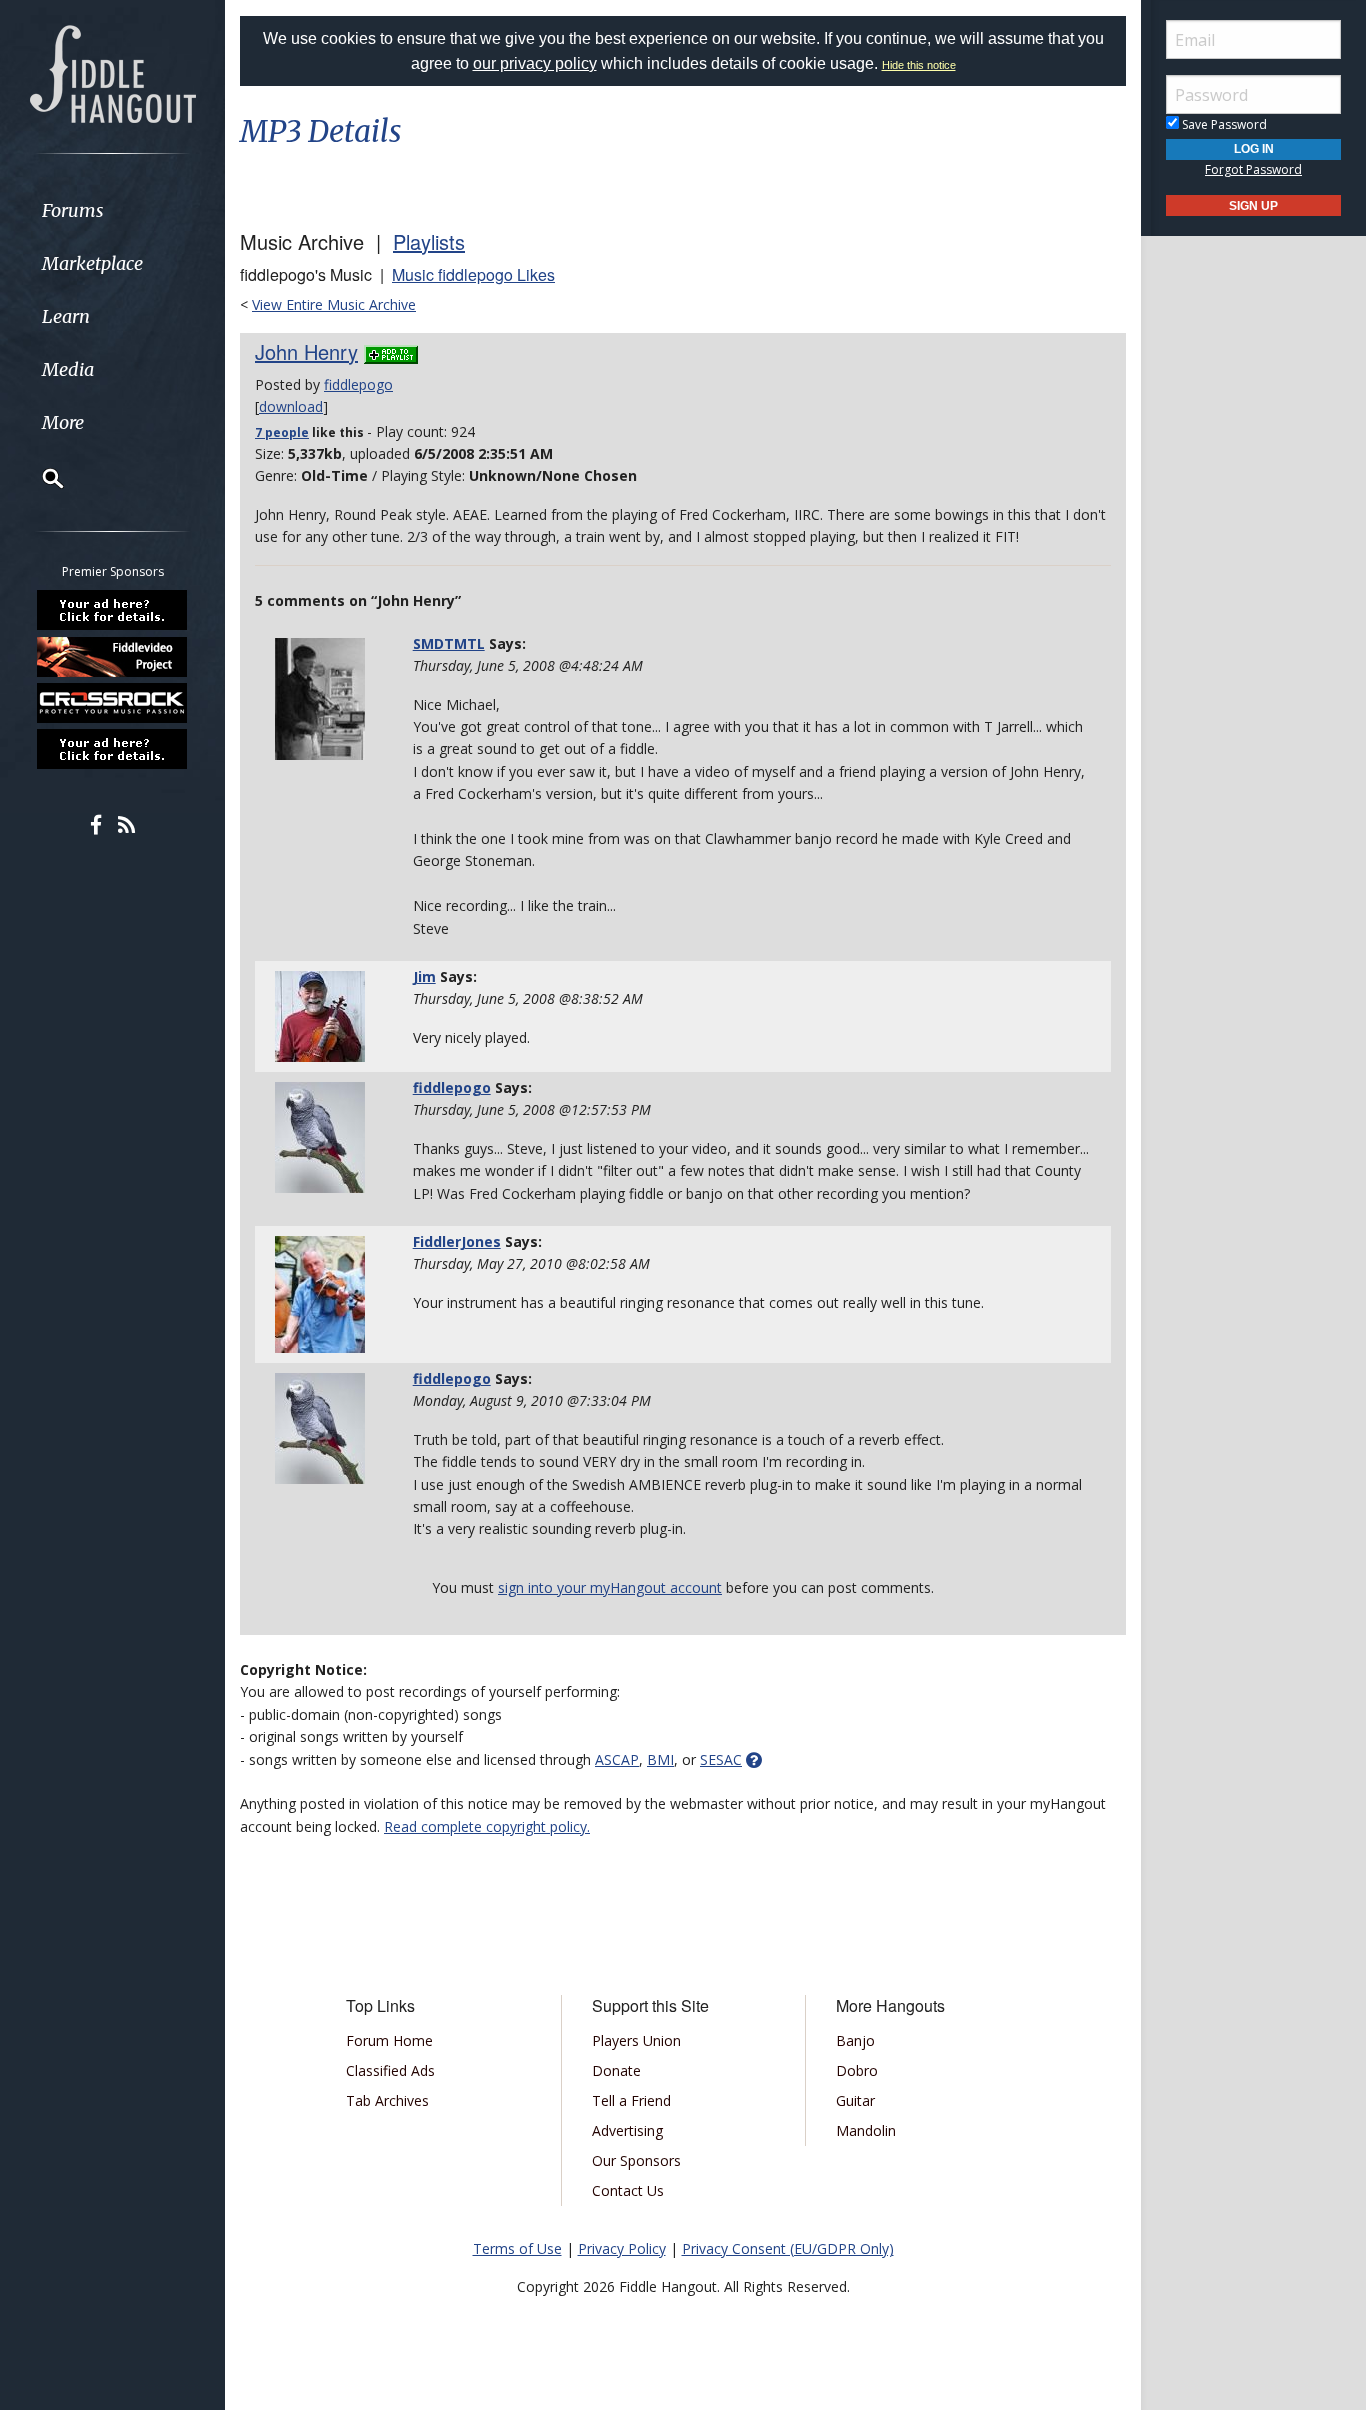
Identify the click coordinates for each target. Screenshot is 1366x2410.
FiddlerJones (457, 1241)
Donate (616, 2070)
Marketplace (92, 263)
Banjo (855, 2040)
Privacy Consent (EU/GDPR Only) (788, 2248)
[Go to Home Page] (113, 72)
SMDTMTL (449, 643)
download (291, 406)
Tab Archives (387, 2100)
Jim (424, 976)
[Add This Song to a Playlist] (391, 351)
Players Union (636, 2040)
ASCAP (617, 1759)
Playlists (429, 241)
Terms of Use (517, 2248)
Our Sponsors (636, 2160)
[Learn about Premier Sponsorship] (113, 610)
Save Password (1223, 124)
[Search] (40, 478)
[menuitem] (112, 210)
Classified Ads (390, 2070)
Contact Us (628, 2190)
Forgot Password (1253, 169)
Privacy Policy (622, 2248)
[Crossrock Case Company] (113, 703)
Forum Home (389, 2040)
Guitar (855, 2100)
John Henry (306, 351)
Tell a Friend (631, 2100)
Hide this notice (919, 65)
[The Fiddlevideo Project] (113, 656)
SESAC (721, 1759)
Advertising (627, 2130)
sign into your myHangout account (610, 1587)
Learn (66, 316)
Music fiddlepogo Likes (473, 274)
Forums (73, 210)
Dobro (857, 2070)
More (63, 422)
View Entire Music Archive (334, 304)
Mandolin (866, 2130)
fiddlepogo (358, 384)
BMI (660, 1759)
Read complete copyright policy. (487, 1826)
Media (68, 369)
